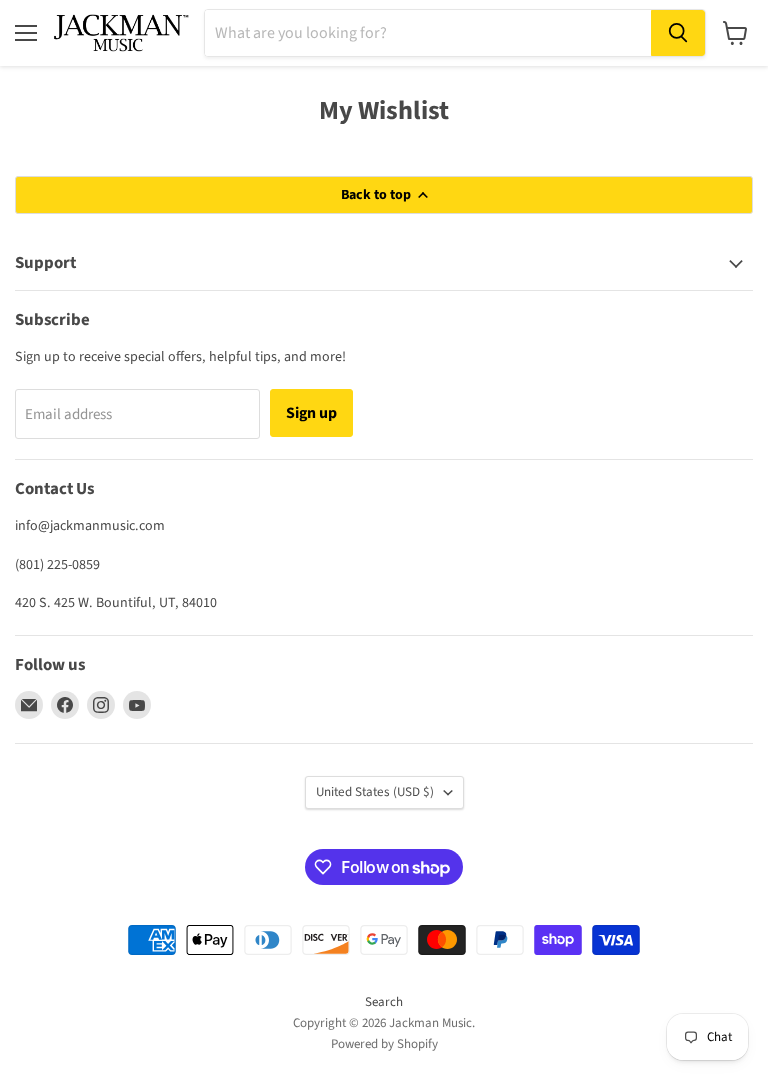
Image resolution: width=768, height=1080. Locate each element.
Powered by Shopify (384, 1044)
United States (375, 792)
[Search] (678, 33)
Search (384, 1002)
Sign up (311, 413)
